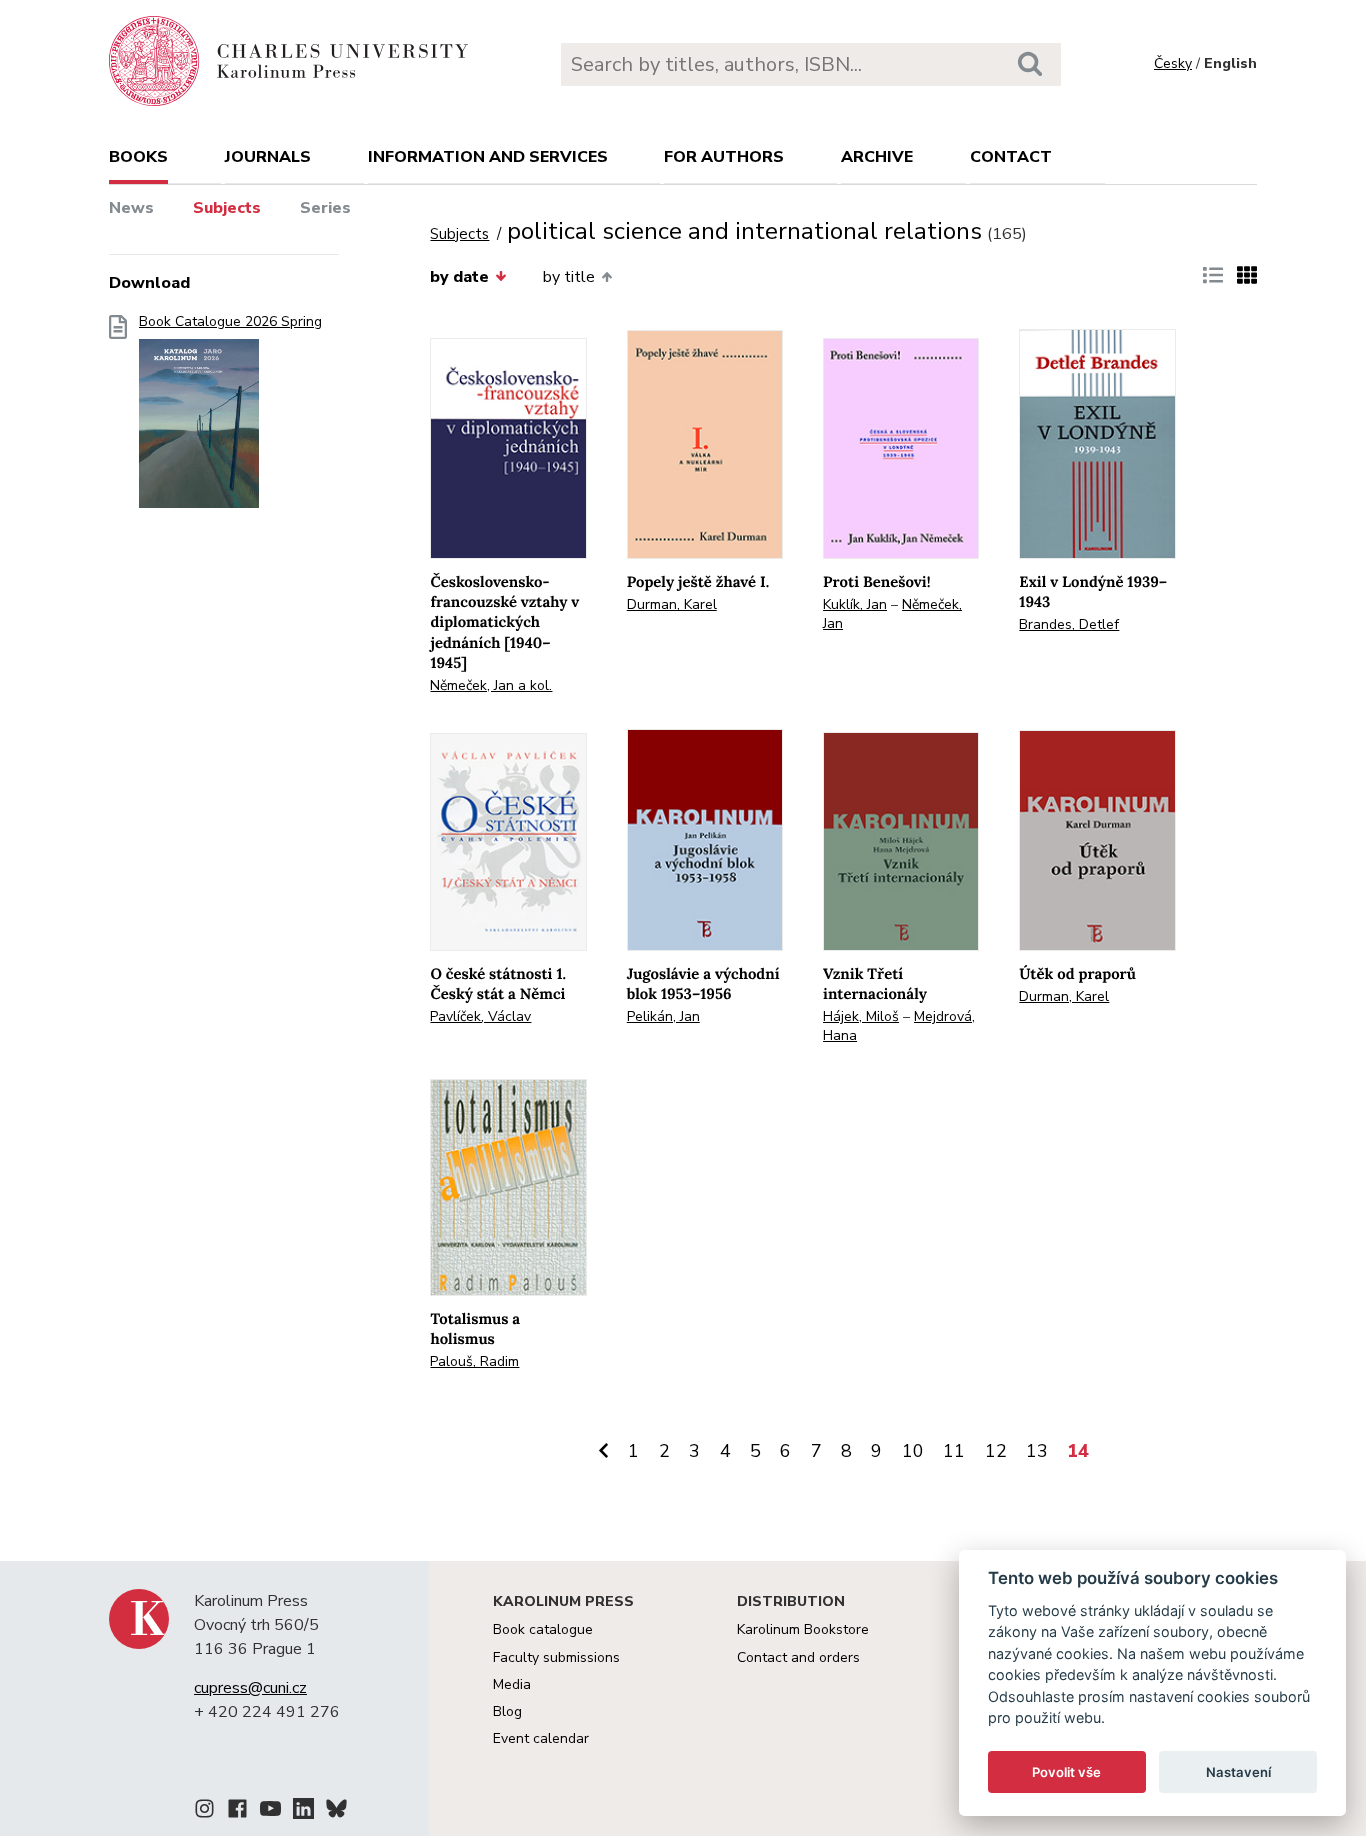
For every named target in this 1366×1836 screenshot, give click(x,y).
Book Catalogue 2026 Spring (230, 322)
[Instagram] (204, 1812)
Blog (507, 1711)
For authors (724, 157)
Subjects (227, 208)
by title (569, 277)
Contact (1011, 157)
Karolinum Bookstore (803, 1629)
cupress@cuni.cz (250, 1688)
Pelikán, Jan (663, 1016)
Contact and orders (798, 1657)
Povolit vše (1066, 1772)
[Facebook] (237, 1812)
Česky (1173, 63)
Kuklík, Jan (855, 604)
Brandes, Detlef (1069, 624)
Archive (877, 157)
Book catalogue (543, 1629)
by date (459, 277)
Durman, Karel (672, 604)
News (131, 208)
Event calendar (541, 1738)
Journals (268, 157)
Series (325, 208)
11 (954, 1451)
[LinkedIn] (303, 1812)
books (138, 157)
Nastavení (1238, 1772)
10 (913, 1451)
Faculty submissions (556, 1657)
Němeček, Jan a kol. (491, 685)
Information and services (488, 157)
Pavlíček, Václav (480, 1016)
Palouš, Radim (474, 1361)
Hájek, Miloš (861, 1016)
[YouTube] (270, 1812)
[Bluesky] (336, 1812)
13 (1037, 1451)
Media (512, 1684)
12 (996, 1451)
